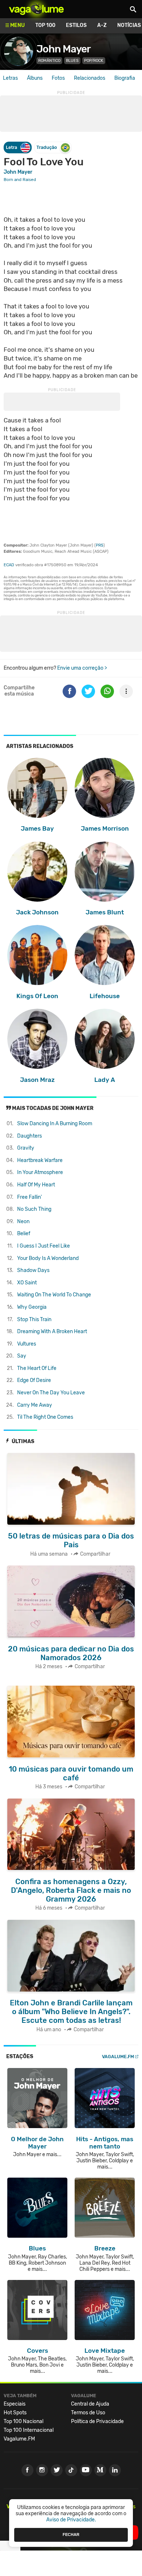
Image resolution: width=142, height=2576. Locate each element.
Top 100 (45, 25)
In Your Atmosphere (40, 1172)
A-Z (102, 25)
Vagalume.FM (118, 2057)
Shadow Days (33, 1270)
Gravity (26, 1148)
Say (22, 1356)
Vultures (27, 1344)
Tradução (47, 147)
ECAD (9, 565)
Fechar (71, 2534)
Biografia (125, 78)
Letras (10, 78)
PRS (100, 545)
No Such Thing (34, 1209)
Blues (72, 61)
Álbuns (35, 78)
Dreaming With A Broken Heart (52, 1332)
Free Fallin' (29, 1197)
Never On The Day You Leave (51, 1393)
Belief (24, 1234)
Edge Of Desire (34, 1380)
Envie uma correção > (82, 668)
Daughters (29, 1136)
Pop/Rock (94, 61)
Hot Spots (15, 2413)
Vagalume (36, 9)
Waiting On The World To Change (54, 1295)
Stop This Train (34, 1319)
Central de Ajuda (90, 2404)
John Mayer (64, 49)
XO (27, 1283)
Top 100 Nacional (23, 2421)
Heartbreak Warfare (40, 1160)
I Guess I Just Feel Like (44, 1246)
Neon (23, 1222)
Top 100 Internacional (29, 2430)
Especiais (15, 2404)
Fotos (58, 78)
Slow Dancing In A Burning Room (55, 1124)
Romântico (49, 61)
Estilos (76, 25)
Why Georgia (32, 1307)
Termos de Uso (88, 2413)
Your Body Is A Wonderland (48, 1258)
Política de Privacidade (97, 2421)
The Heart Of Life (37, 1368)
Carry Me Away (35, 1405)
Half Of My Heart (36, 1185)
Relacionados (90, 78)
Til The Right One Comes (45, 1417)
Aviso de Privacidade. (71, 2520)
